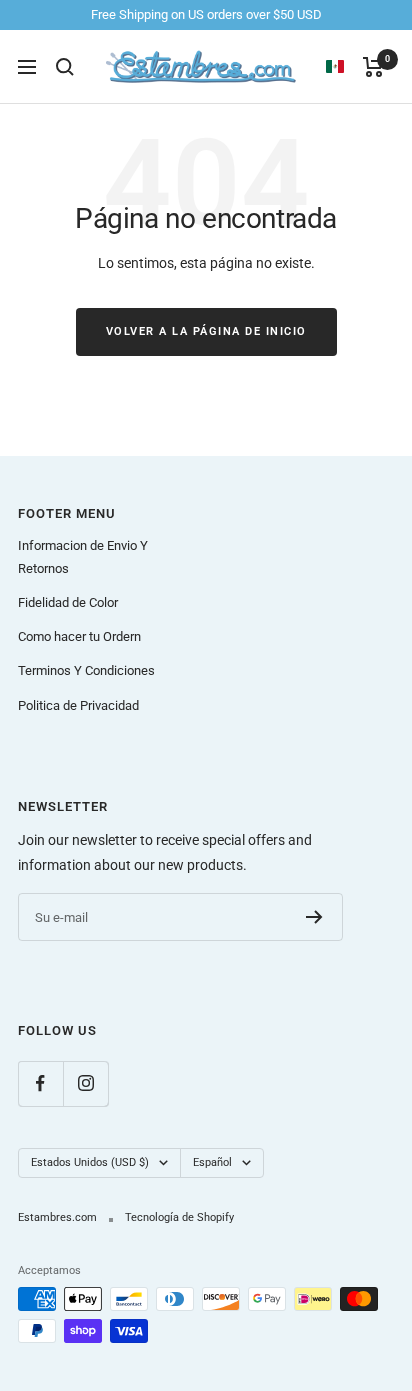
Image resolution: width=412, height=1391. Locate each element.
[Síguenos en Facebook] (40, 1083)
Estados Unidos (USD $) (90, 1162)
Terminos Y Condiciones (86, 670)
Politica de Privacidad (78, 705)
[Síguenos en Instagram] (85, 1083)
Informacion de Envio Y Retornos (83, 556)
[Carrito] (373, 67)
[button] (344, 67)
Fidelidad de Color (68, 602)
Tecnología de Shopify (179, 1217)
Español (212, 1162)
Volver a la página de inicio (206, 331)
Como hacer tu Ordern (79, 636)
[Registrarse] (314, 917)
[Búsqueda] (65, 67)
